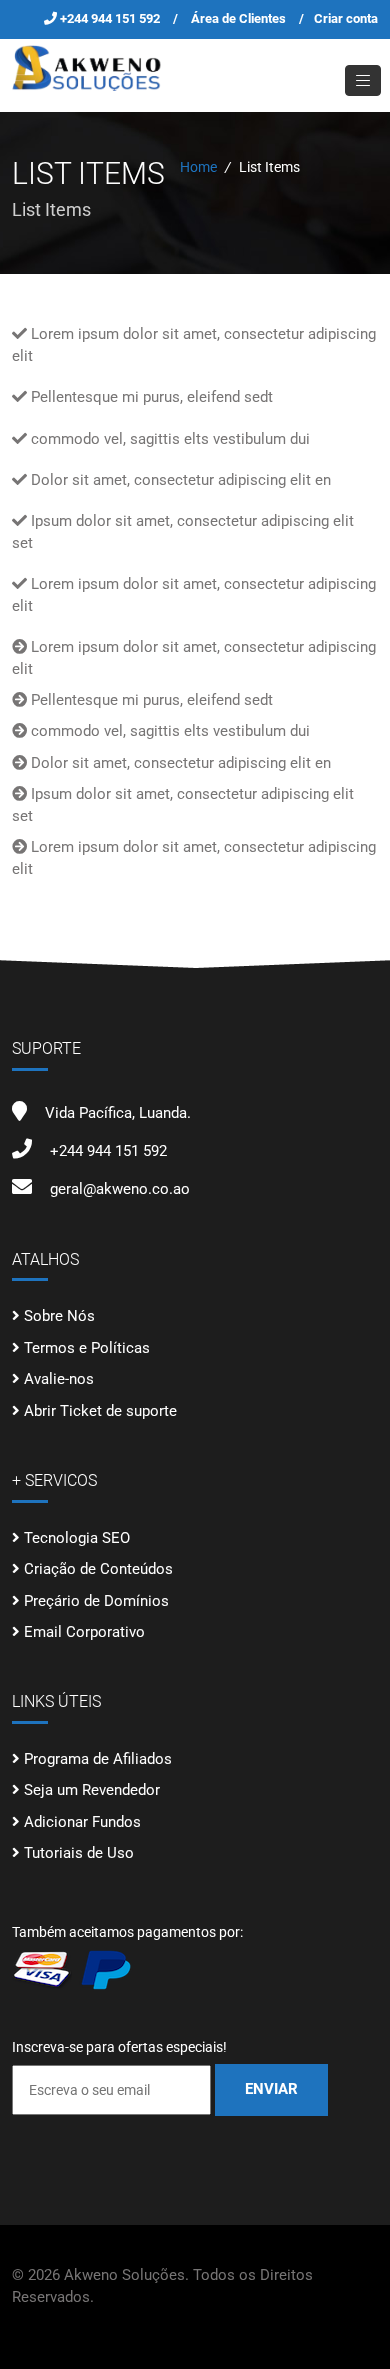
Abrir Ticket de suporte (100, 1411)
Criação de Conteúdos (98, 1569)
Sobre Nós (59, 1316)
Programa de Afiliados (98, 1759)
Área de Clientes (238, 18)
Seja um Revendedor (92, 1790)
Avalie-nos (59, 1379)
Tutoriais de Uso (79, 1853)
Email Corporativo (84, 1632)
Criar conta (346, 18)
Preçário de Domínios (96, 1601)
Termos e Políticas (87, 1348)
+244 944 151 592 (111, 18)
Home (198, 167)
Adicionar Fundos (82, 1822)
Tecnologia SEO (77, 1538)
